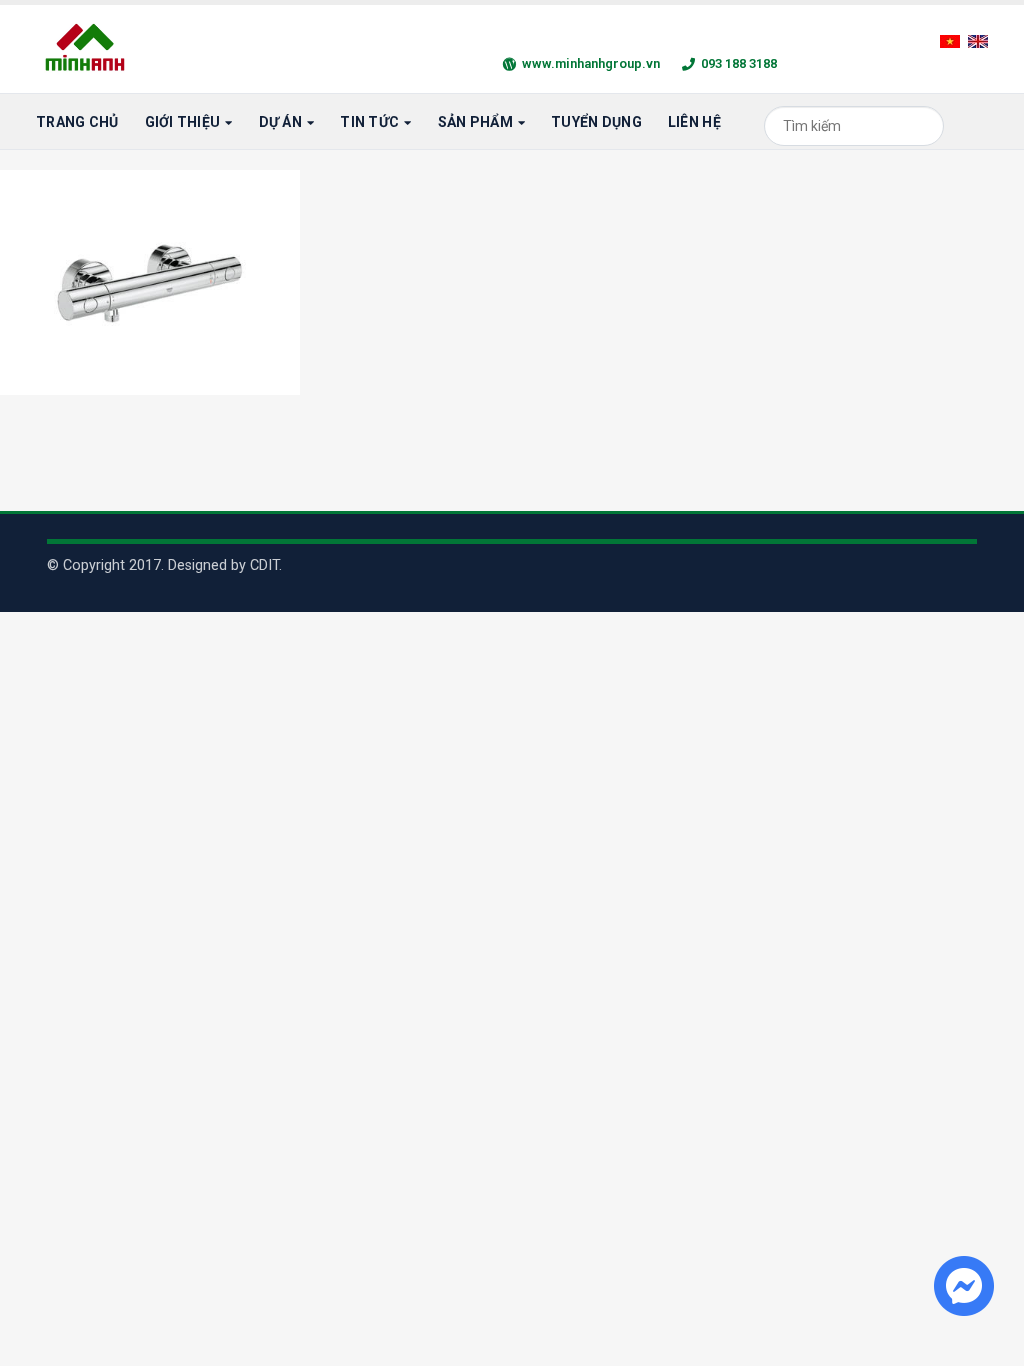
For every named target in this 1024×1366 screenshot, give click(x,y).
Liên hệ (694, 122)
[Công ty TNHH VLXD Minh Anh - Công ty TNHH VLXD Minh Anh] (88, 49)
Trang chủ (77, 122)
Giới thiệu (183, 122)
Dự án (280, 122)
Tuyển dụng (596, 122)
